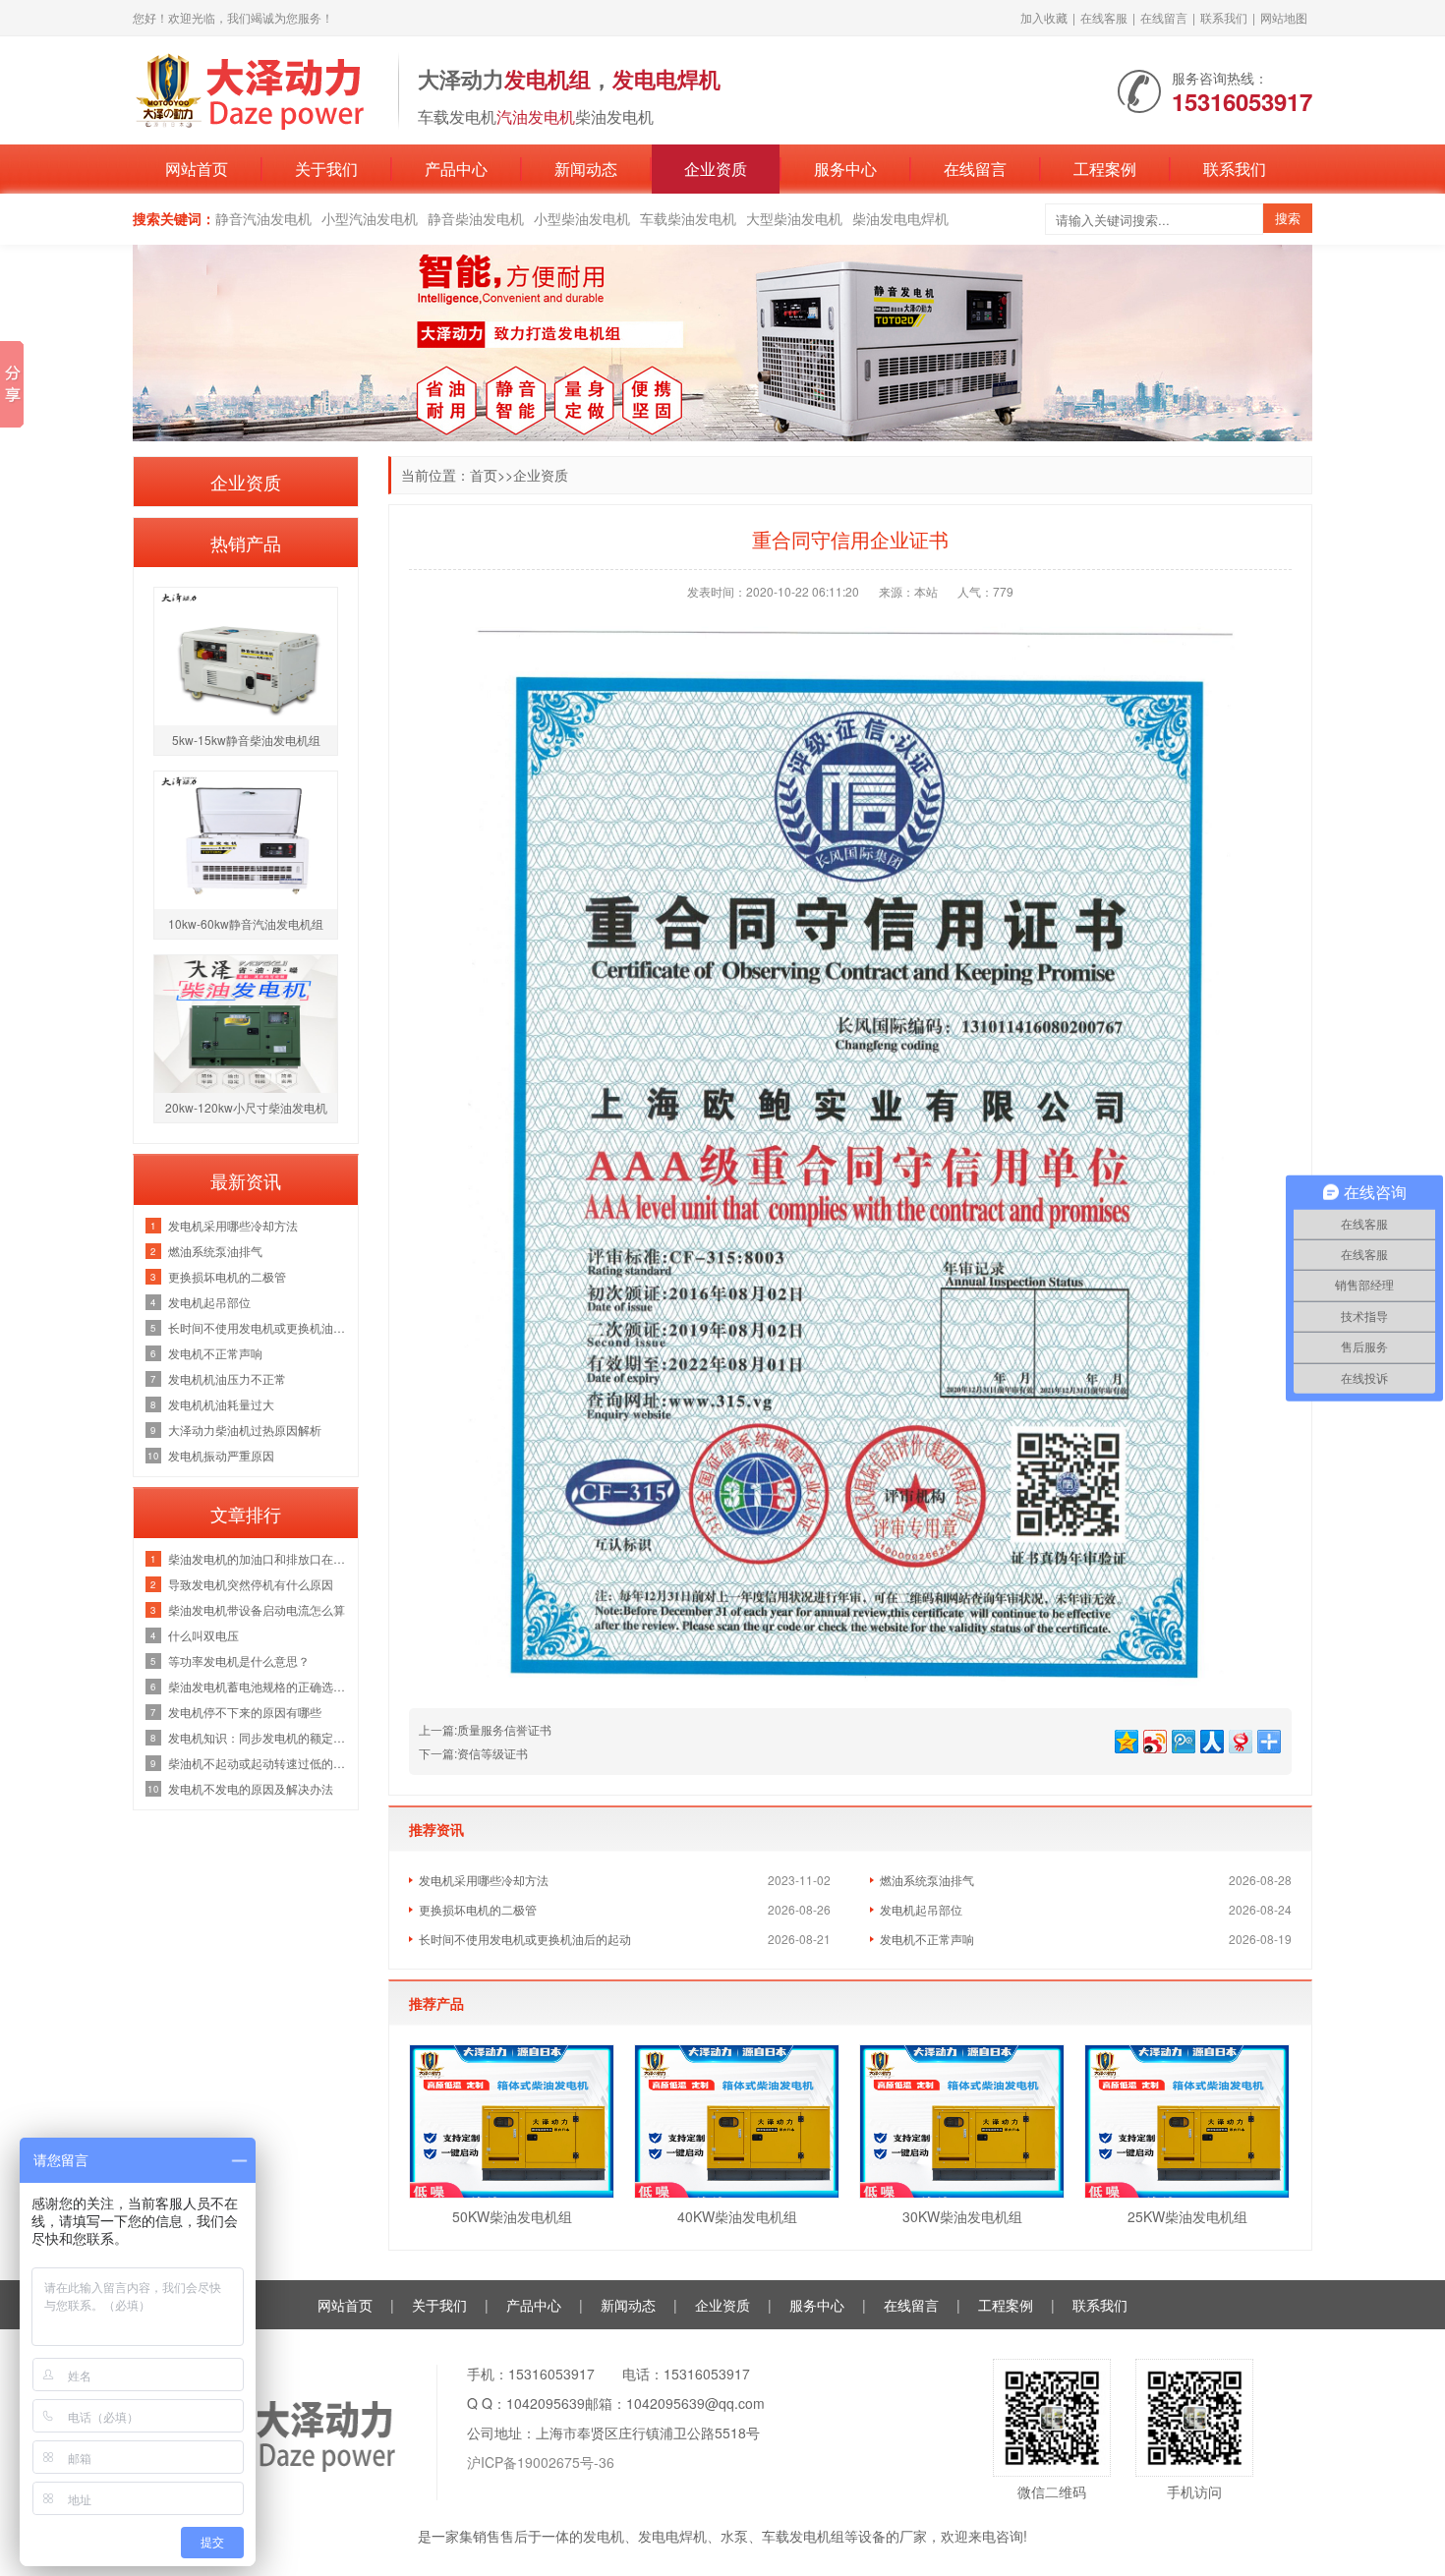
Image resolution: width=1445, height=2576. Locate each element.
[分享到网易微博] (1239, 1739)
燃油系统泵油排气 (927, 1880)
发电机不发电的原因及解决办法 (251, 1788)
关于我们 (326, 169)
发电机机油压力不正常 (227, 1378)
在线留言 (1164, 17)
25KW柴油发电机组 (1187, 2216)
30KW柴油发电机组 (962, 2216)
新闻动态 (586, 169)
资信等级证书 (492, 1753)
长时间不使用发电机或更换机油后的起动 (525, 1939)
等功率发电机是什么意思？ (239, 1660)
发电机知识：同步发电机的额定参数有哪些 (258, 1737)
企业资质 (716, 169)
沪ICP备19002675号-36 (541, 2462)
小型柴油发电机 (582, 218)
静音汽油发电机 (263, 218)
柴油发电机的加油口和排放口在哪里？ (258, 1558)
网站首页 (197, 169)
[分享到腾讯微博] (1182, 1739)
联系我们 (1224, 17)
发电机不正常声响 (927, 1939)
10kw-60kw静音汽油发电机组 (246, 923)
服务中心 (845, 169)
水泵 (734, 2536)
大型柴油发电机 (794, 218)
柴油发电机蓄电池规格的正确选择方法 (258, 1686)
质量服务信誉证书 (504, 1729)
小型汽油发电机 (370, 218)
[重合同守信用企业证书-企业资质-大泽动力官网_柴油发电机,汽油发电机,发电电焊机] (256, 88)
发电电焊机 (672, 2536)
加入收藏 (1044, 17)
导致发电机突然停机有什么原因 (251, 1584)
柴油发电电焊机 (900, 218)
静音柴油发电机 (476, 218)
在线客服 (1104, 17)
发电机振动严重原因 (221, 1455)
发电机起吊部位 (921, 1909)
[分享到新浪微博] (1154, 1739)
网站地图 (1284, 17)
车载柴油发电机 (688, 218)
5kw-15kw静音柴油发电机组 (246, 740)
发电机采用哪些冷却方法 (484, 1880)
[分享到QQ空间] (1125, 1739)
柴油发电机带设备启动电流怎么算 (257, 1609)
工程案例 (1105, 169)
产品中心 (456, 169)
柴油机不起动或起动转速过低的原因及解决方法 (258, 1763)
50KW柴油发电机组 (512, 2216)
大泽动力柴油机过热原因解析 (245, 1430)
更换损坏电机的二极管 (478, 1909)
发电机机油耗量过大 (221, 1404)
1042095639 (546, 2403)
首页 (484, 475)
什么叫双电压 (203, 1635)
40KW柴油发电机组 (737, 2216)
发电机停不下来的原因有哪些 (245, 1712)
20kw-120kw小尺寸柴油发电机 (246, 1107)
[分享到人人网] (1211, 1739)
